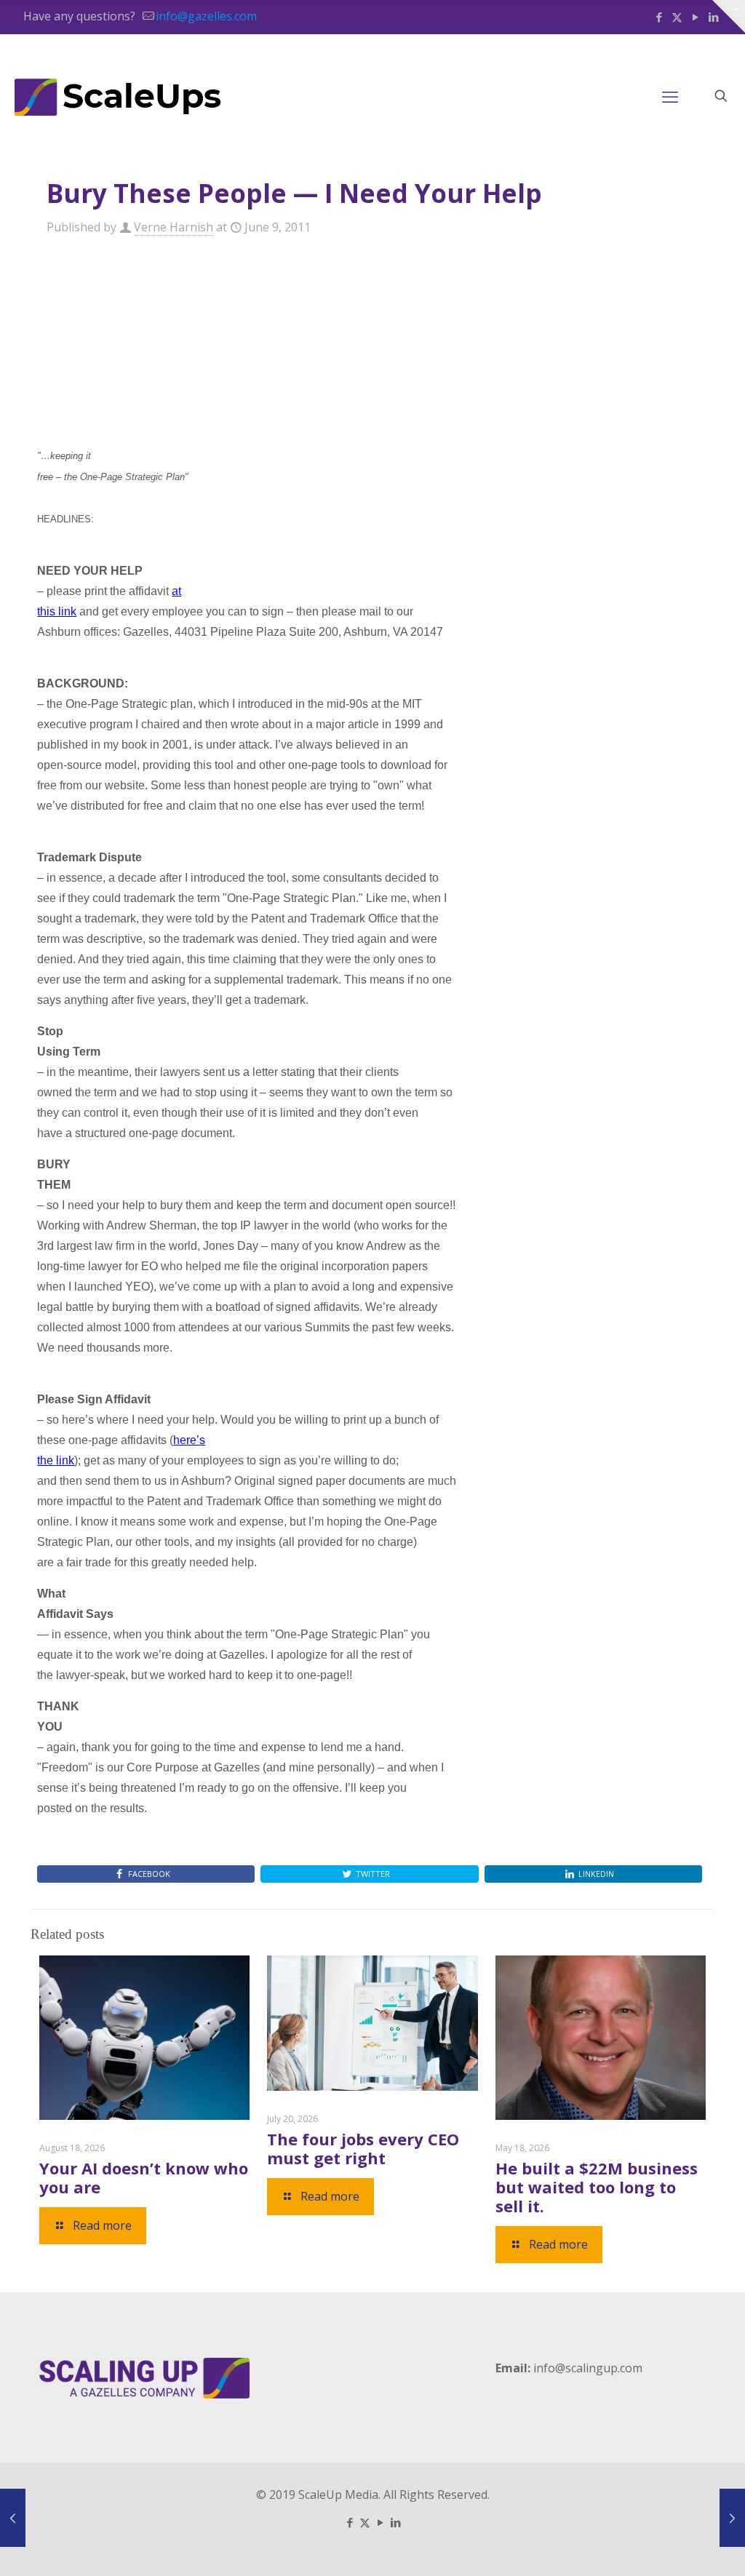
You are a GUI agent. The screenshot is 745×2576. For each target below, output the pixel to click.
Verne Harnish (174, 227)
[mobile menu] (670, 96)
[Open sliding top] (729, 16)
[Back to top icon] (675, 2546)
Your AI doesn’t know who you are (144, 2177)
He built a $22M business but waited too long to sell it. (597, 2187)
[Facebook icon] (659, 17)
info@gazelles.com (206, 16)
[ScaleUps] (118, 96)
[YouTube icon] (695, 17)
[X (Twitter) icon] (677, 17)
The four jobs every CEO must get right (363, 2148)
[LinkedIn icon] (395, 2522)
